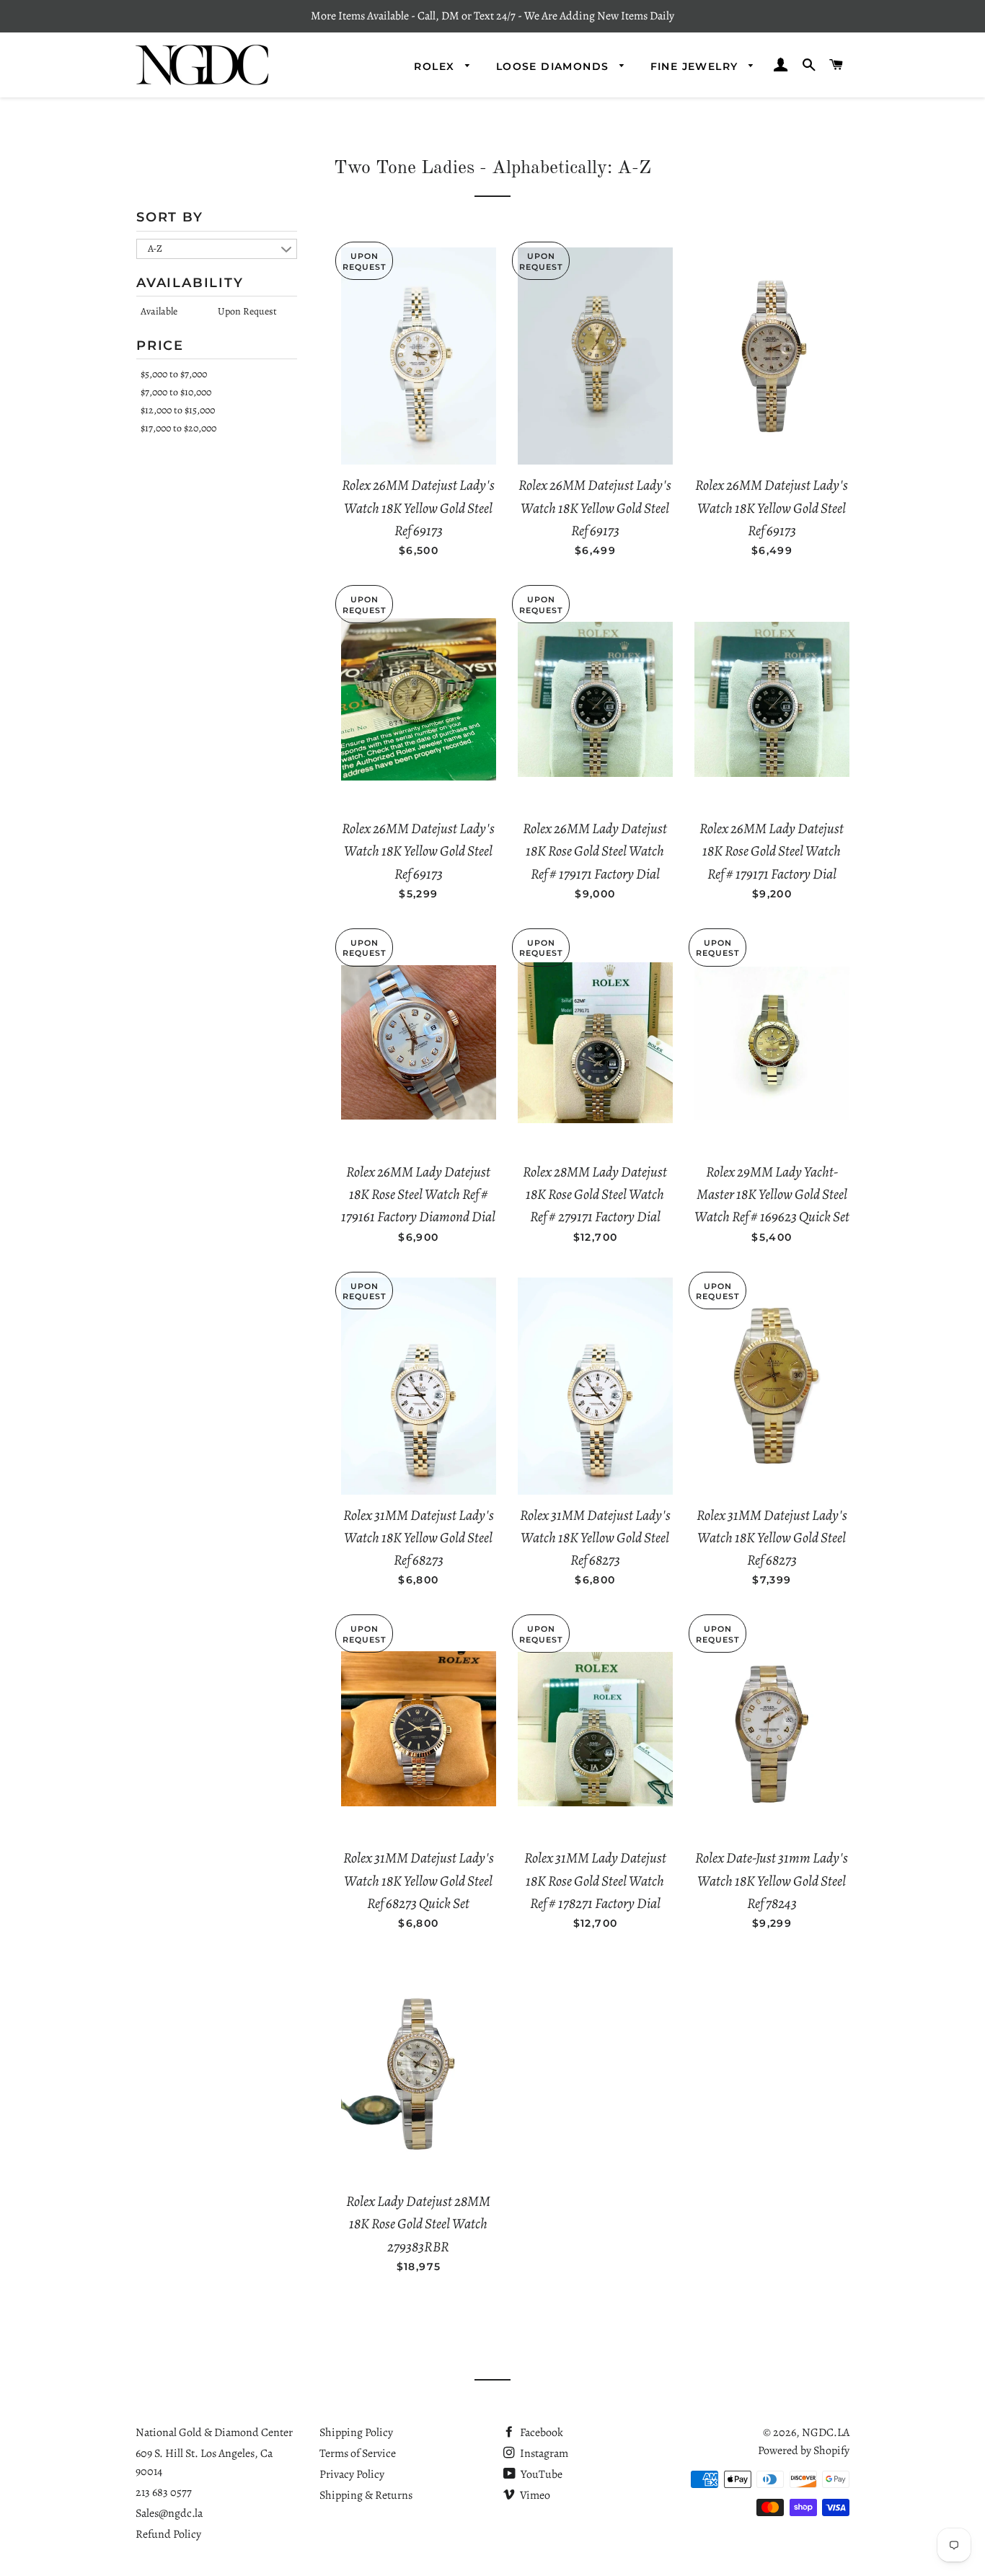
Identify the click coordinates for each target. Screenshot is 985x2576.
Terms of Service (358, 2453)
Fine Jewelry (696, 66)
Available (159, 311)
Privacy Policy (352, 2474)
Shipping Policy (356, 2432)
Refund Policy (168, 2534)
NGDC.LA (826, 2432)
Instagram (543, 2453)
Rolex (436, 66)
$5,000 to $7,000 (174, 374)
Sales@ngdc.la (169, 2513)
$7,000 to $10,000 (176, 392)
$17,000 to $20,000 (178, 428)
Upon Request (247, 311)
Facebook (540, 2432)
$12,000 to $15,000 (178, 410)
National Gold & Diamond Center (214, 2432)
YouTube (540, 2474)
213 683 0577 (164, 2492)
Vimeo (534, 2495)
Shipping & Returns (366, 2495)
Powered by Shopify (804, 2450)
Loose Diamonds (555, 66)
